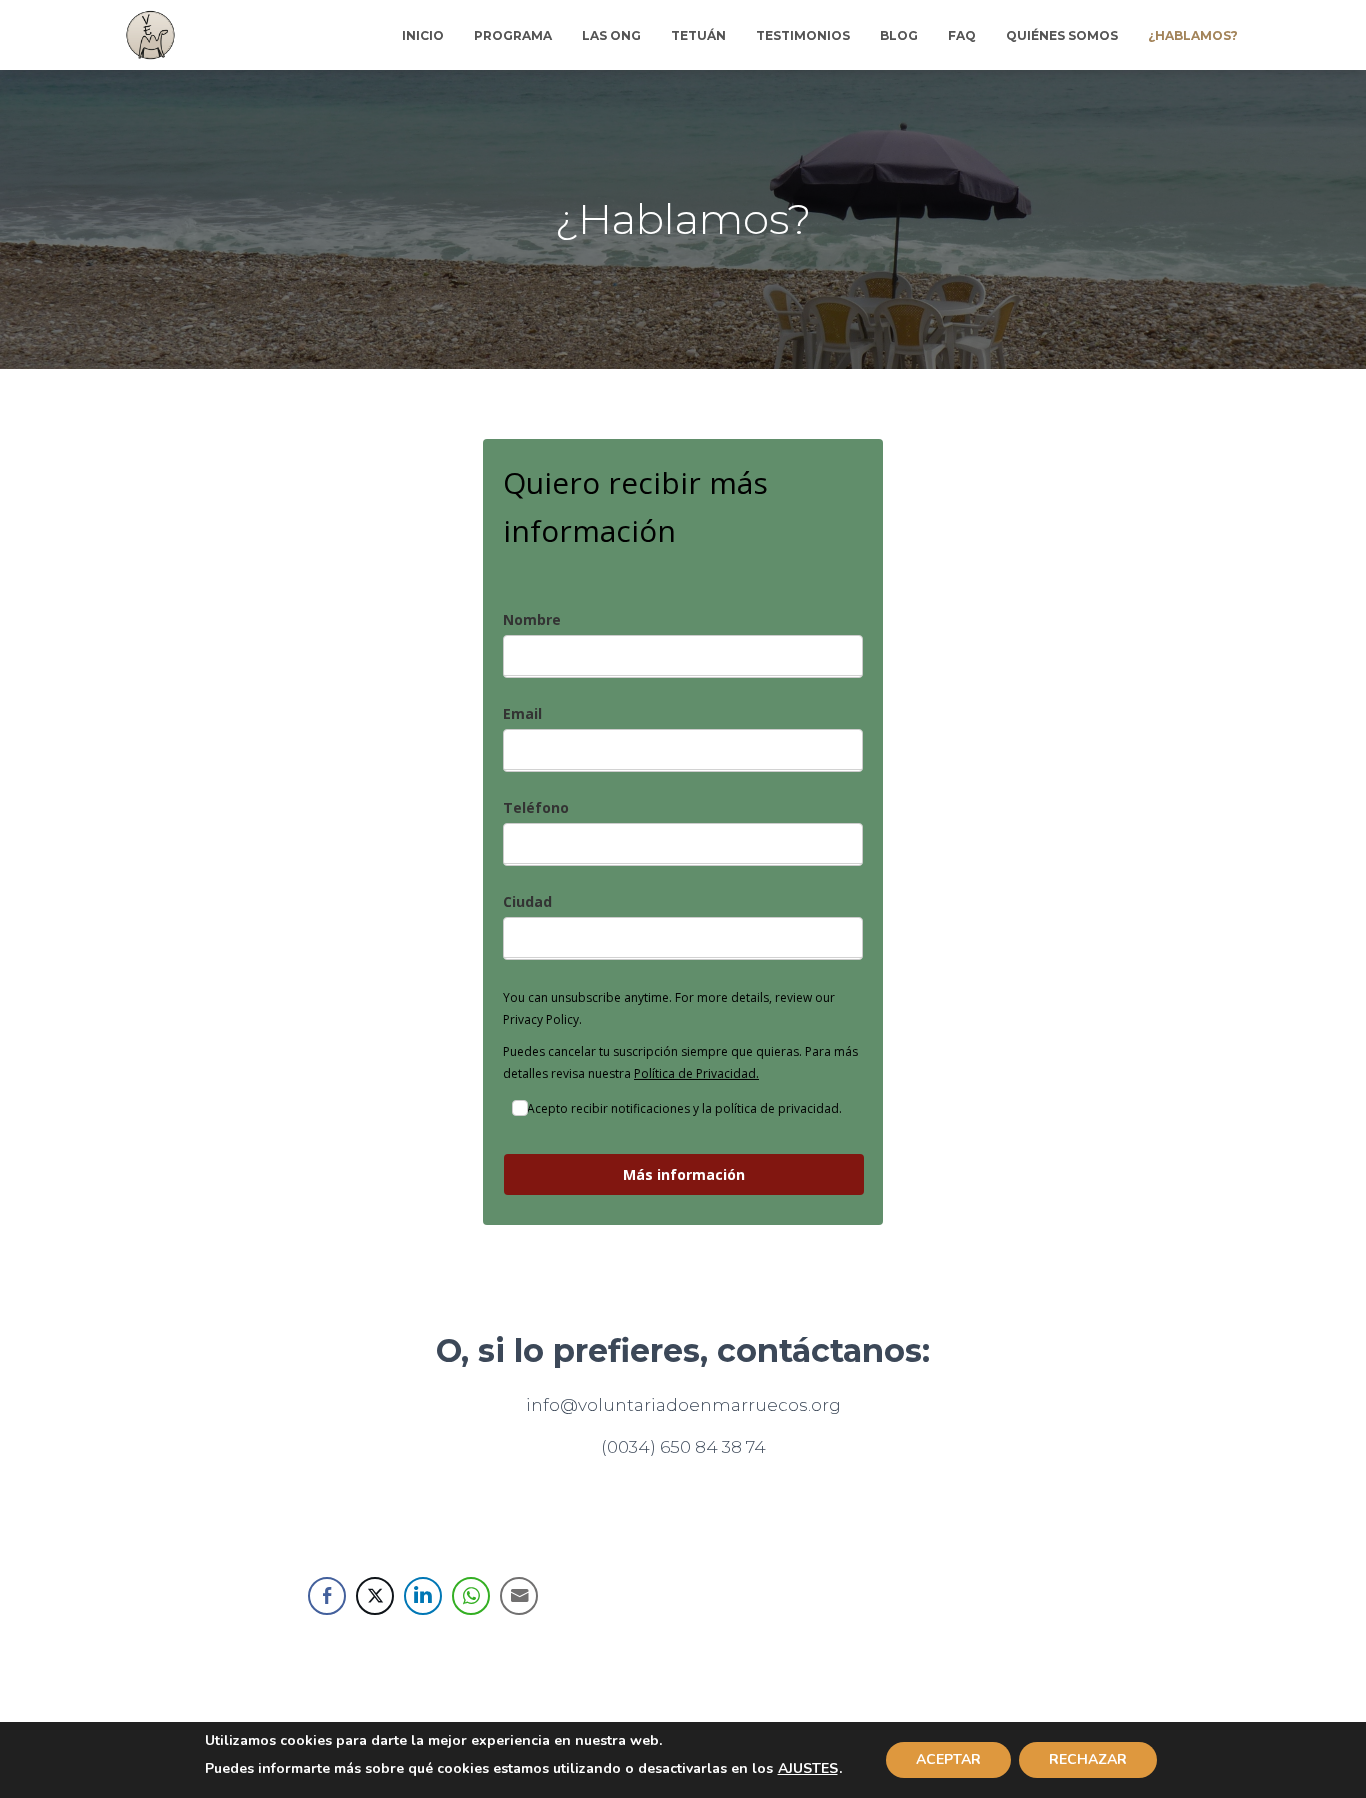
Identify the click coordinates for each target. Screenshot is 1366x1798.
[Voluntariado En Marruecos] (150, 35)
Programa (513, 35)
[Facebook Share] (327, 1596)
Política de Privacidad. (696, 1073)
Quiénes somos (1062, 35)
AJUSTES (808, 1769)
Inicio (423, 35)
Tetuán (698, 35)
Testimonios (803, 35)
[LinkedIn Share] (423, 1596)
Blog (899, 35)
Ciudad (527, 901)
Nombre (532, 619)
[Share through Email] (519, 1596)
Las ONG (611, 35)
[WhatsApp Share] (471, 1596)
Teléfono (536, 807)
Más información (684, 1174)
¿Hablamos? (1193, 35)
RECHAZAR (1088, 1759)
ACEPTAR (948, 1759)
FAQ (962, 35)
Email (522, 713)
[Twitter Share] (375, 1596)
